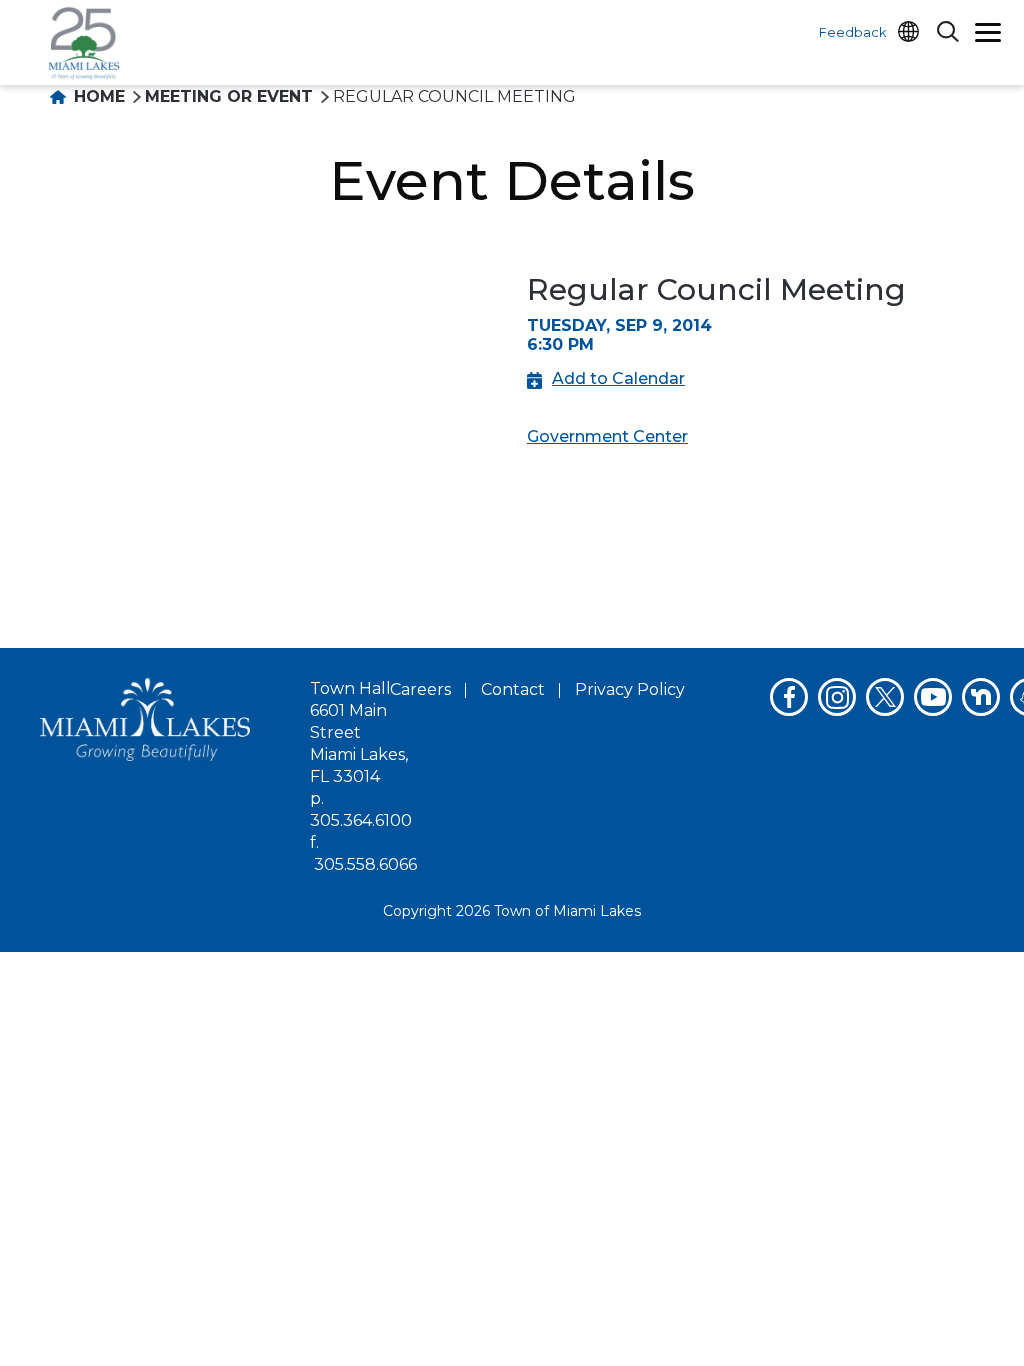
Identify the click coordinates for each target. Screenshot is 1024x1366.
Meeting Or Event (229, 96)
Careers (420, 689)
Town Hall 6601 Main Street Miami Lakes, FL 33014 (359, 732)
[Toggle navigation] (988, 35)
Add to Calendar (618, 378)
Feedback (853, 32)
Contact (513, 689)
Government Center (607, 436)
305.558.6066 (365, 864)
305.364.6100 (361, 820)
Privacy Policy (630, 689)
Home (97, 96)
